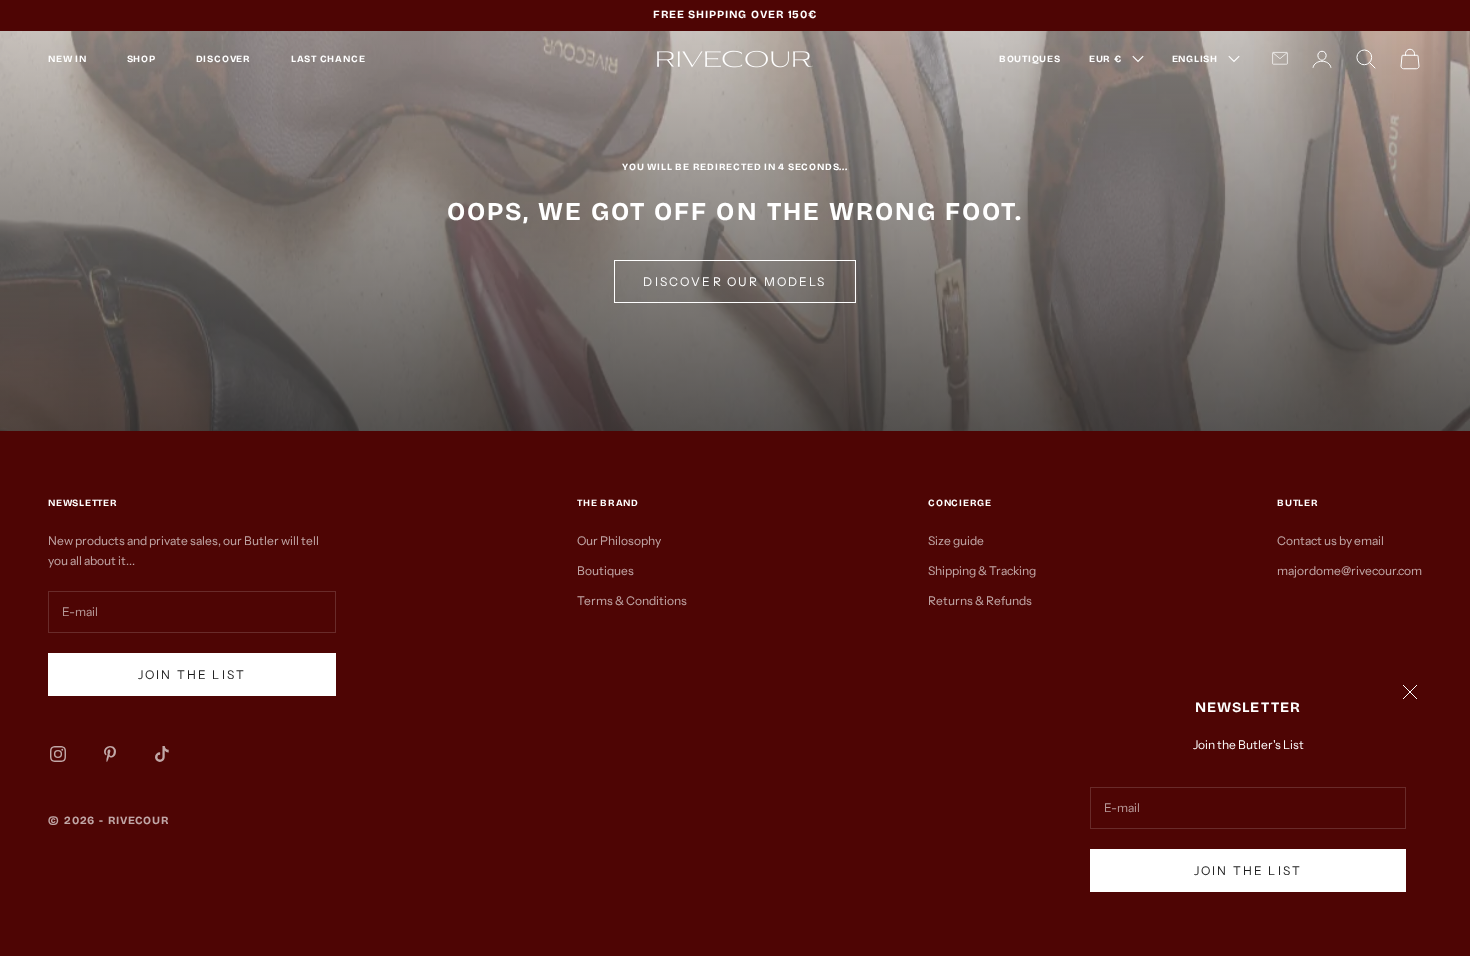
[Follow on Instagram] (58, 754)
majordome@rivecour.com (1349, 570)
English (1195, 59)
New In (67, 59)
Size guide (956, 540)
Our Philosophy (619, 540)
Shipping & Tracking (982, 570)
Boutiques (605, 570)
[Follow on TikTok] (162, 754)
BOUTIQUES (1030, 59)
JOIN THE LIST (1248, 870)
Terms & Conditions (632, 600)
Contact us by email (1330, 540)
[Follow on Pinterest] (110, 754)
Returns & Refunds (980, 600)
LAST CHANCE (328, 59)
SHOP (141, 59)
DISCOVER (223, 59)
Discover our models (734, 281)
